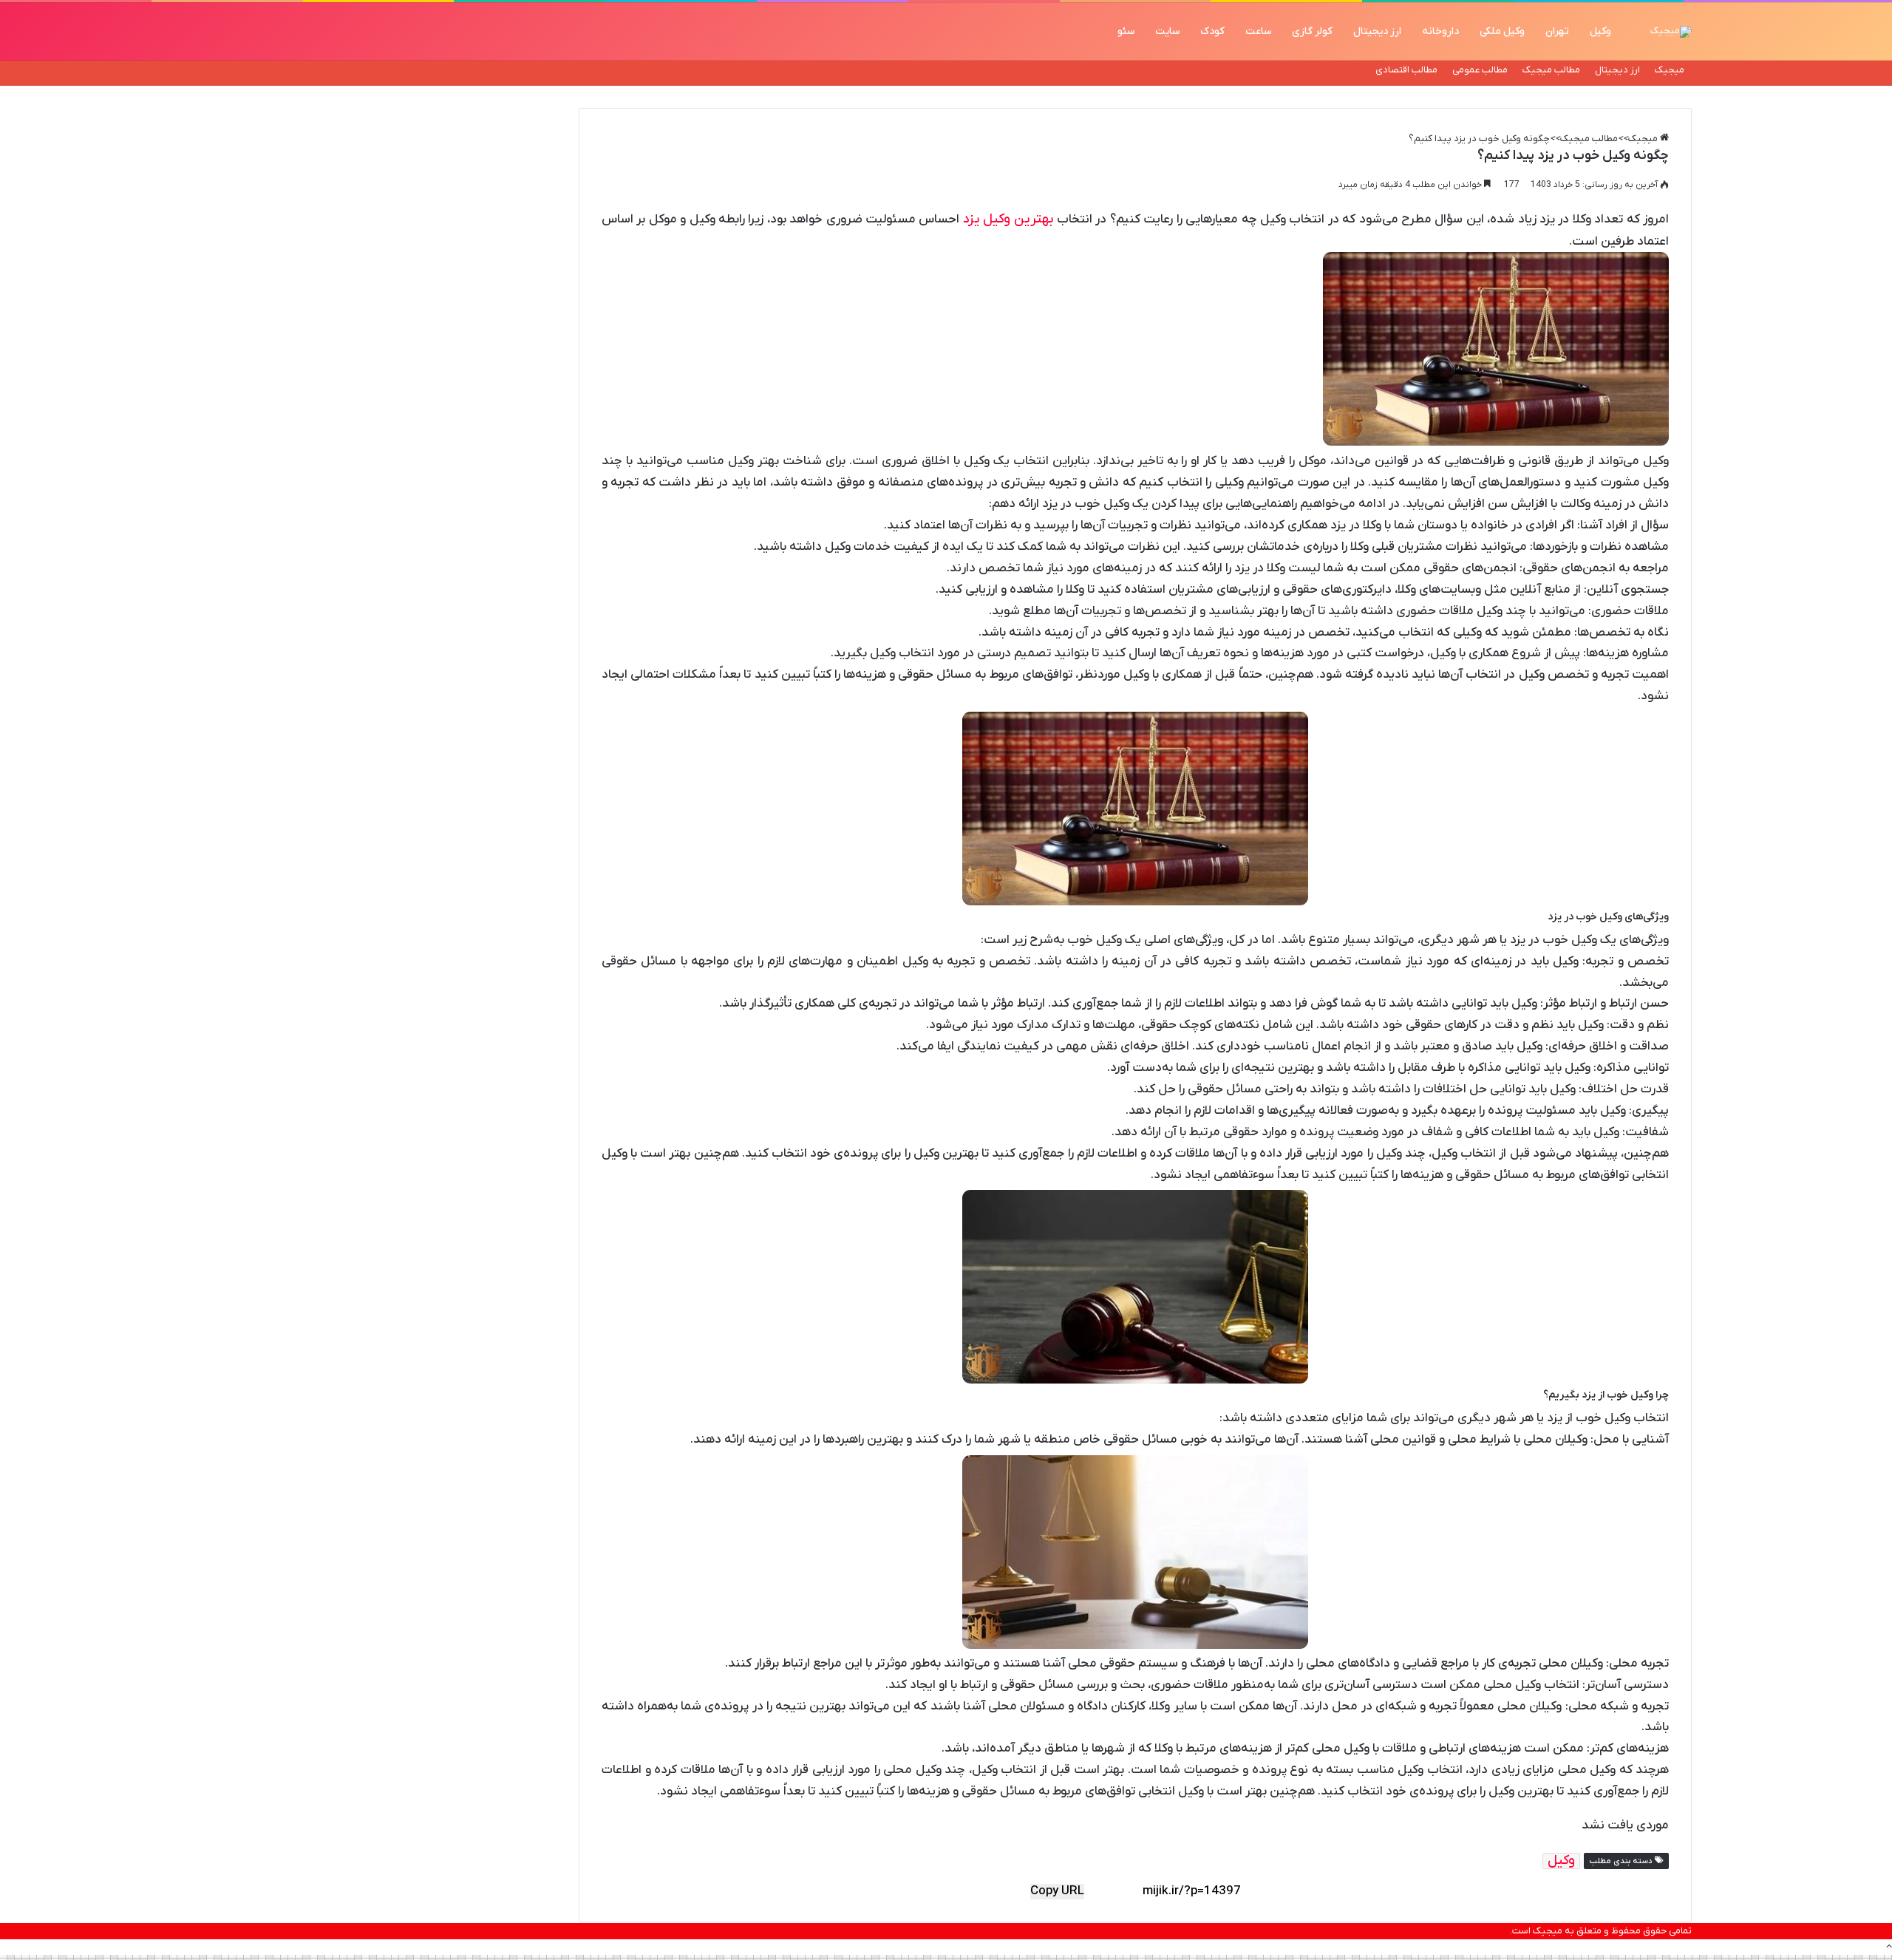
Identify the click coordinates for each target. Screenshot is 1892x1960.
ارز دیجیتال (1377, 31)
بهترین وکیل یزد (1008, 219)
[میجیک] (1671, 32)
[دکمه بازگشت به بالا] (1889, 1947)
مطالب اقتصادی (1406, 70)
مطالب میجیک (1551, 70)
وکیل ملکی (1502, 31)
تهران (1557, 31)
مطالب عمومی (1480, 70)
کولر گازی (1312, 31)
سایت (1167, 31)
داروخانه (1440, 31)
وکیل (1600, 31)
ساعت (1258, 31)
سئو (1126, 31)
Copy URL (1057, 1892)
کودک (1212, 31)
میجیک (1670, 70)
